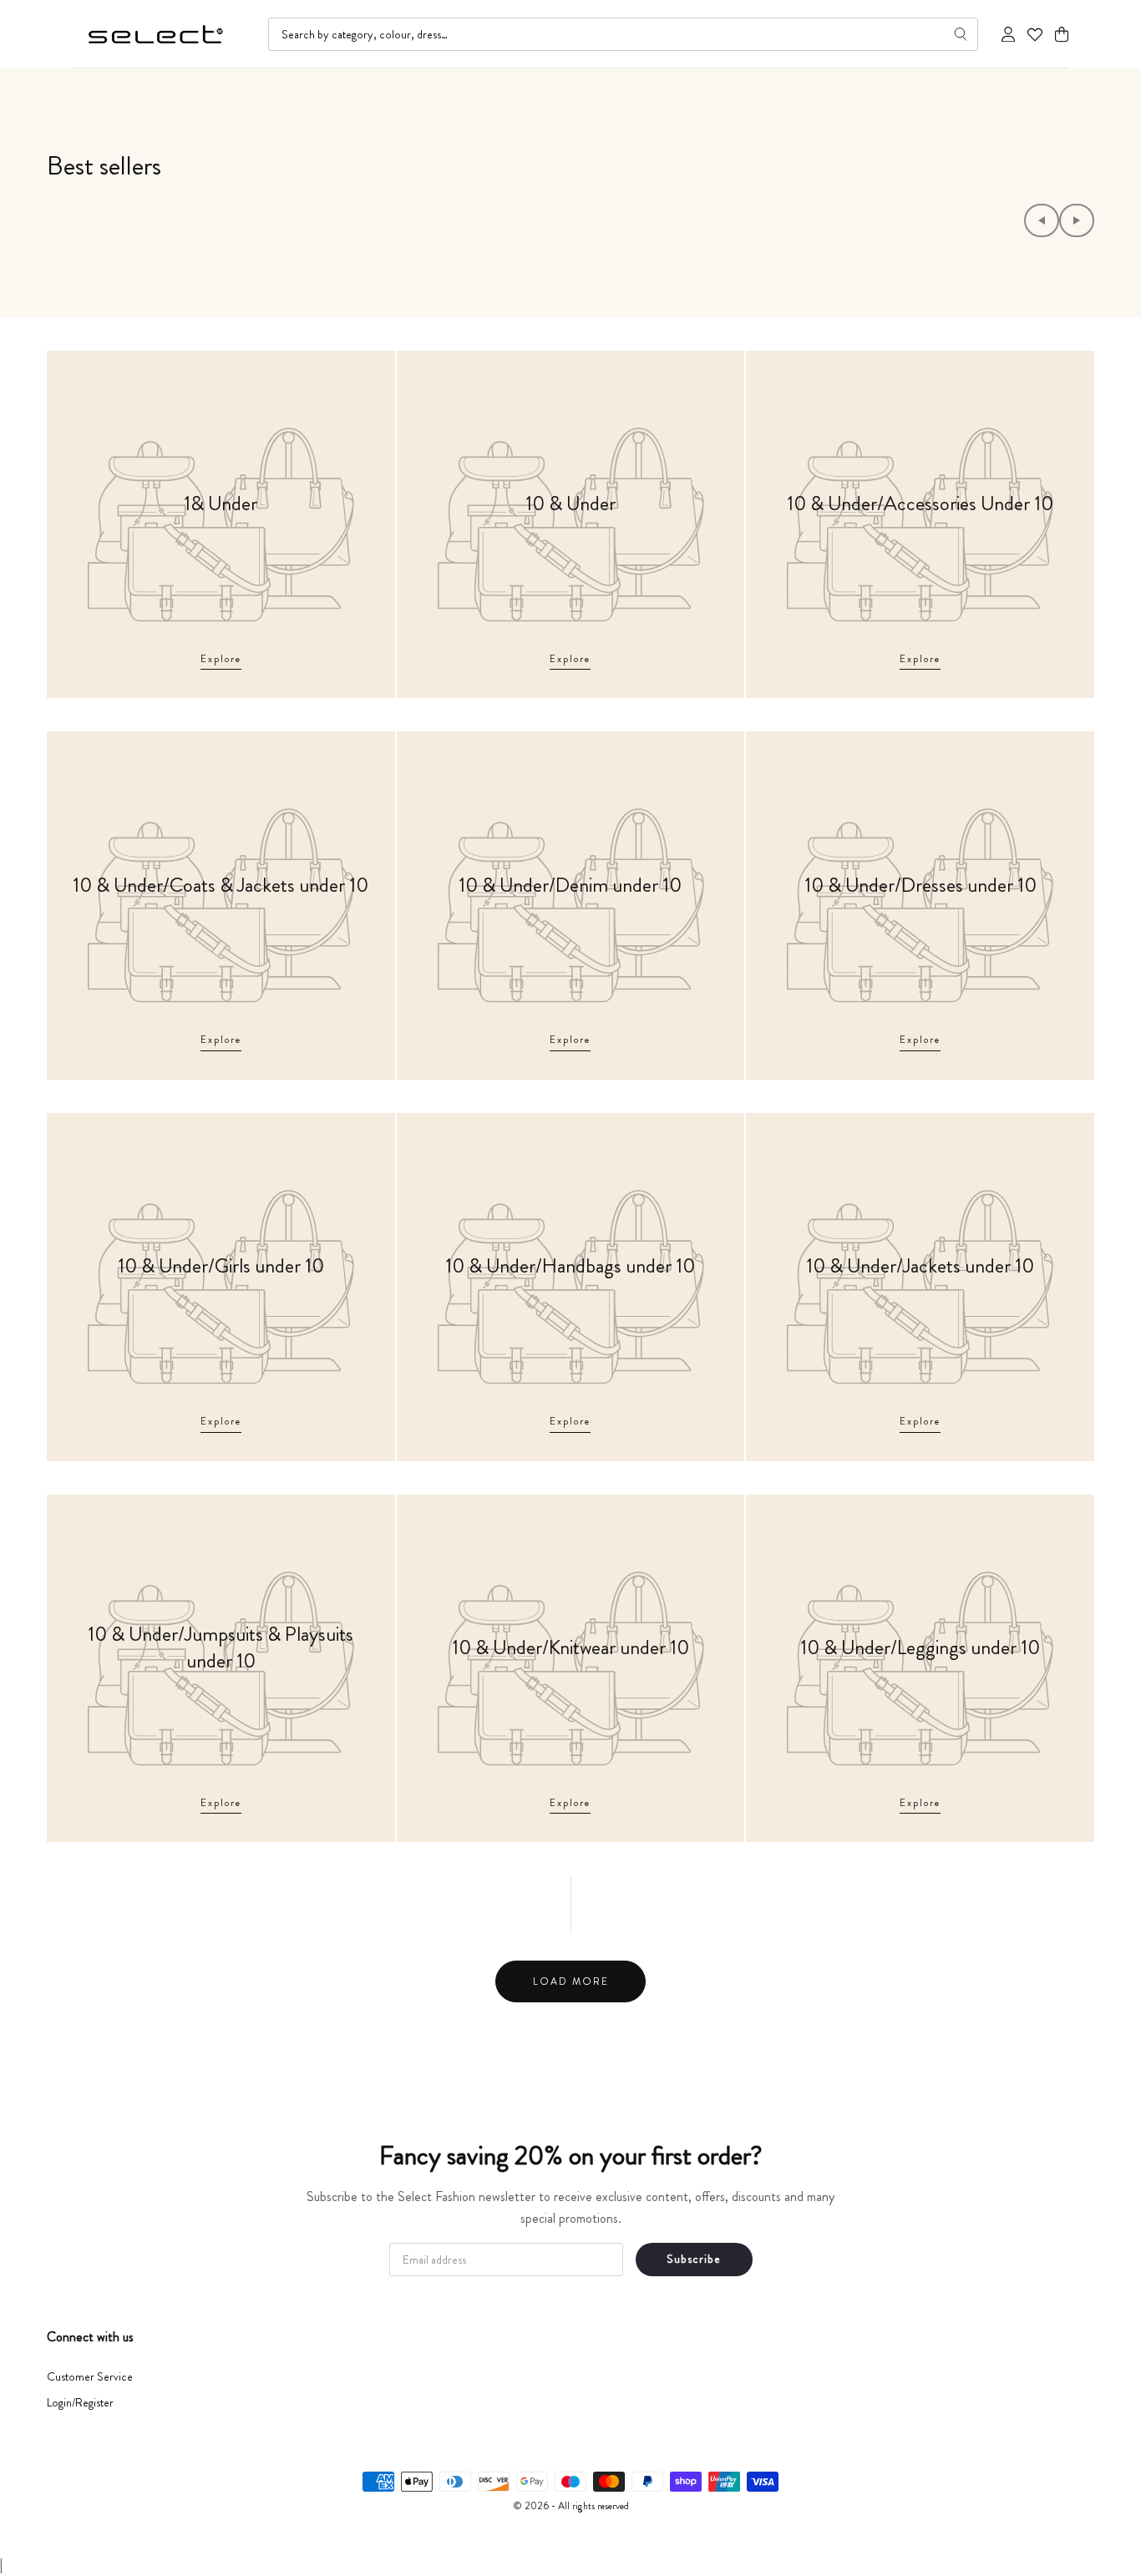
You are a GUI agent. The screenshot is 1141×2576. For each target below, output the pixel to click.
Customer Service (90, 2376)
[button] (1062, 35)
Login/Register (80, 2402)
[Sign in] (1008, 34)
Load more (571, 1981)
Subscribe (694, 2259)
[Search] (961, 34)
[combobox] (623, 34)
